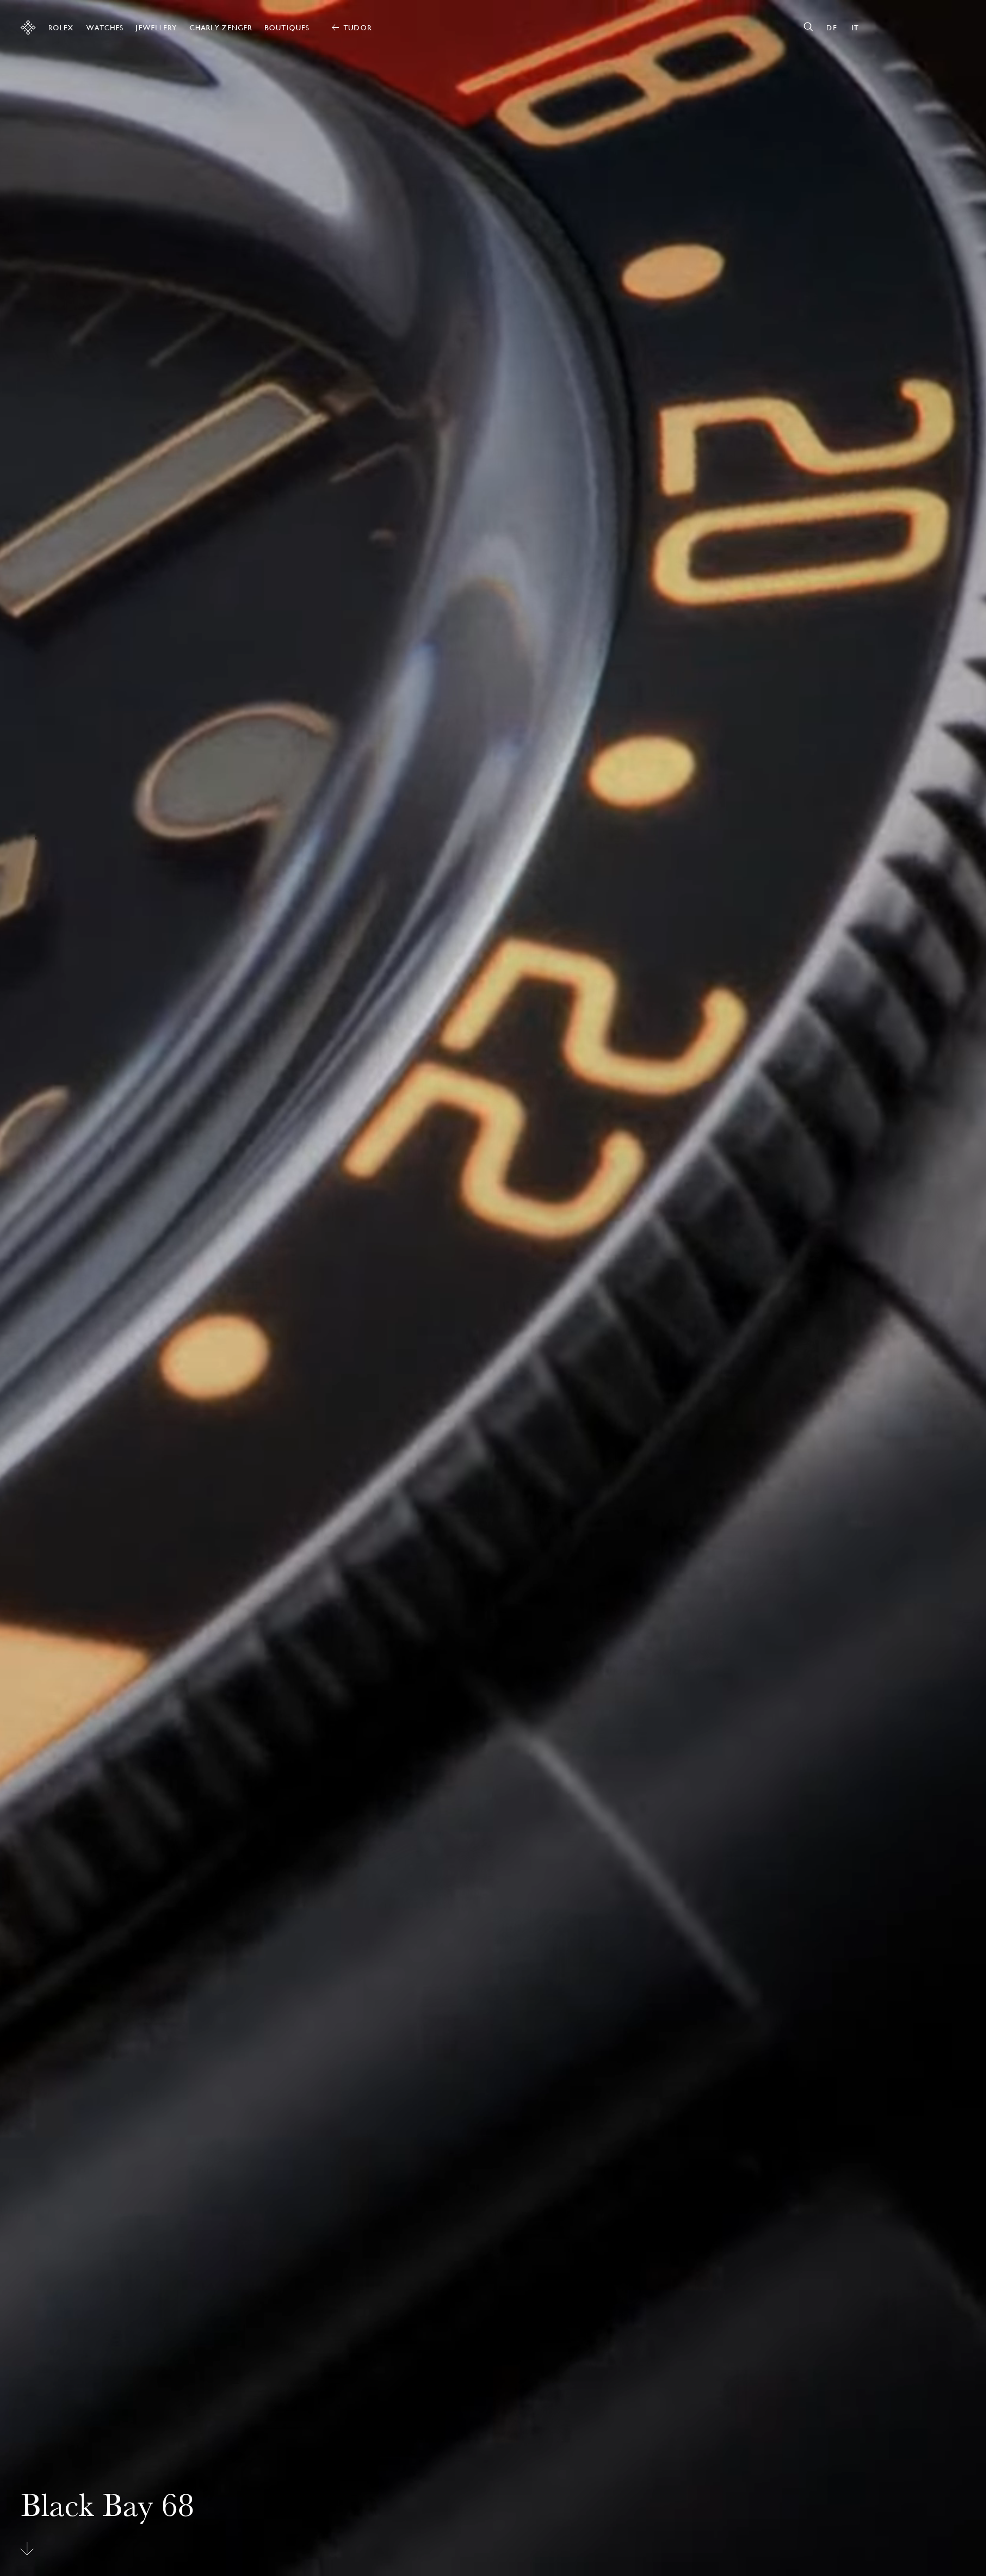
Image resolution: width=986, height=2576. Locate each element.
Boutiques (287, 28)
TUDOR (358, 28)
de (831, 28)
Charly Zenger (221, 28)
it (855, 28)
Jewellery (156, 28)
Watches (105, 28)
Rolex (61, 28)
